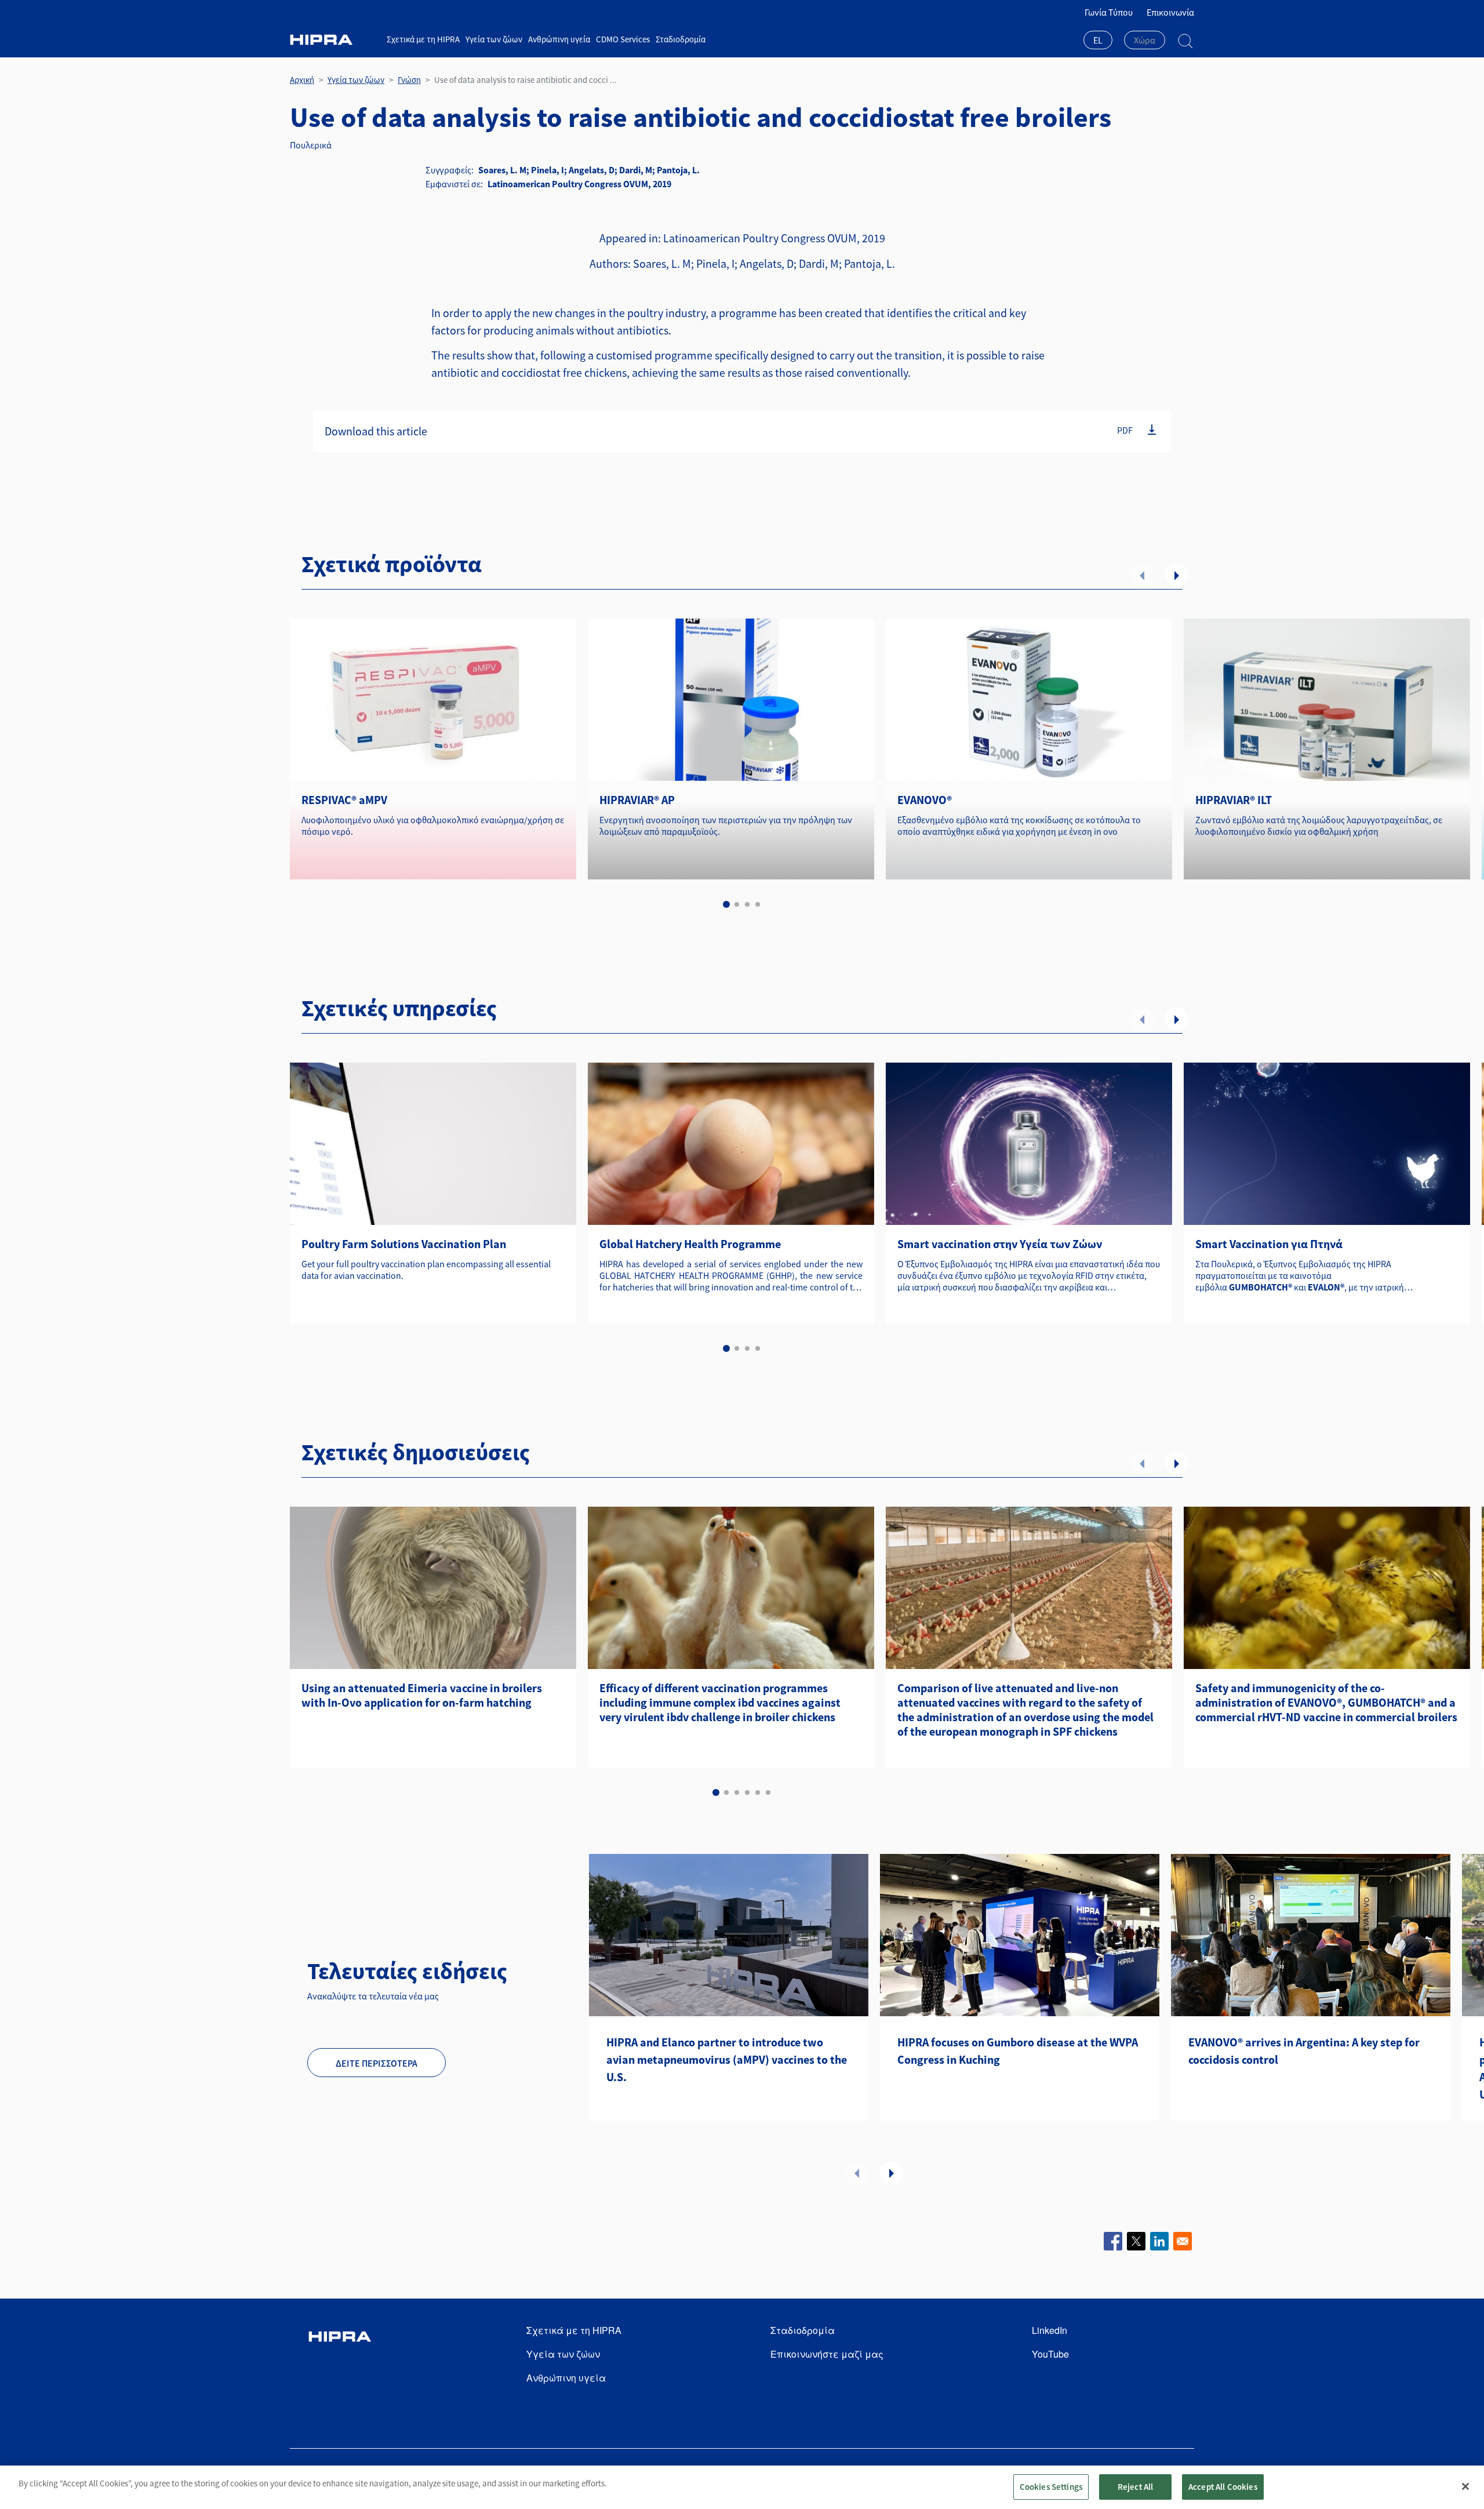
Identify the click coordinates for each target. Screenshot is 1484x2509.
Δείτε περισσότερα (377, 2063)
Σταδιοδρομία (681, 39)
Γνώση (409, 80)
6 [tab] (768, 1792)
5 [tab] (758, 1792)
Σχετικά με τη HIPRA (423, 39)
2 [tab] (737, 904)
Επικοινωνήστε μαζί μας (827, 2354)
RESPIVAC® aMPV (344, 800)
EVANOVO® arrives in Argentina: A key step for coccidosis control (1304, 2051)
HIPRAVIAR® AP (637, 800)
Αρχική (302, 80)
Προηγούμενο (1142, 575)
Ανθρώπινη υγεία (559, 39)
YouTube (1050, 2354)
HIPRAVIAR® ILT (1234, 800)
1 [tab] (726, 904)
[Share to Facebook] (1113, 2241)
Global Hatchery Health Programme (690, 1244)
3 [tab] (747, 904)
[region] (742, 2487)
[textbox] (1145, 40)
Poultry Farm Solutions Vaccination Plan (404, 1244)
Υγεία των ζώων (494, 39)
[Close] (1465, 2486)
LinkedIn (1050, 2330)
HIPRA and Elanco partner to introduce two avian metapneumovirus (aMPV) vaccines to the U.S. (727, 2059)
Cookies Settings (1051, 2487)
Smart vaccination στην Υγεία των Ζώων (1000, 1244)
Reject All (1136, 2487)
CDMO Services (623, 39)
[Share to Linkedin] (1159, 2241)
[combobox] (1098, 41)
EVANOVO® (925, 800)
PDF (1125, 430)
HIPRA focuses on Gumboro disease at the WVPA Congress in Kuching (1018, 2051)
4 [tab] (758, 904)
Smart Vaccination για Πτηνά (1269, 1244)
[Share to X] (1136, 2241)
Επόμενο (1177, 575)
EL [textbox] (1098, 40)
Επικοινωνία (1170, 12)
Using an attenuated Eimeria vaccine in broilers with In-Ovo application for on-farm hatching (422, 1695)
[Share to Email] (1183, 2241)
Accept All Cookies (1223, 2487)
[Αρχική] (334, 40)
